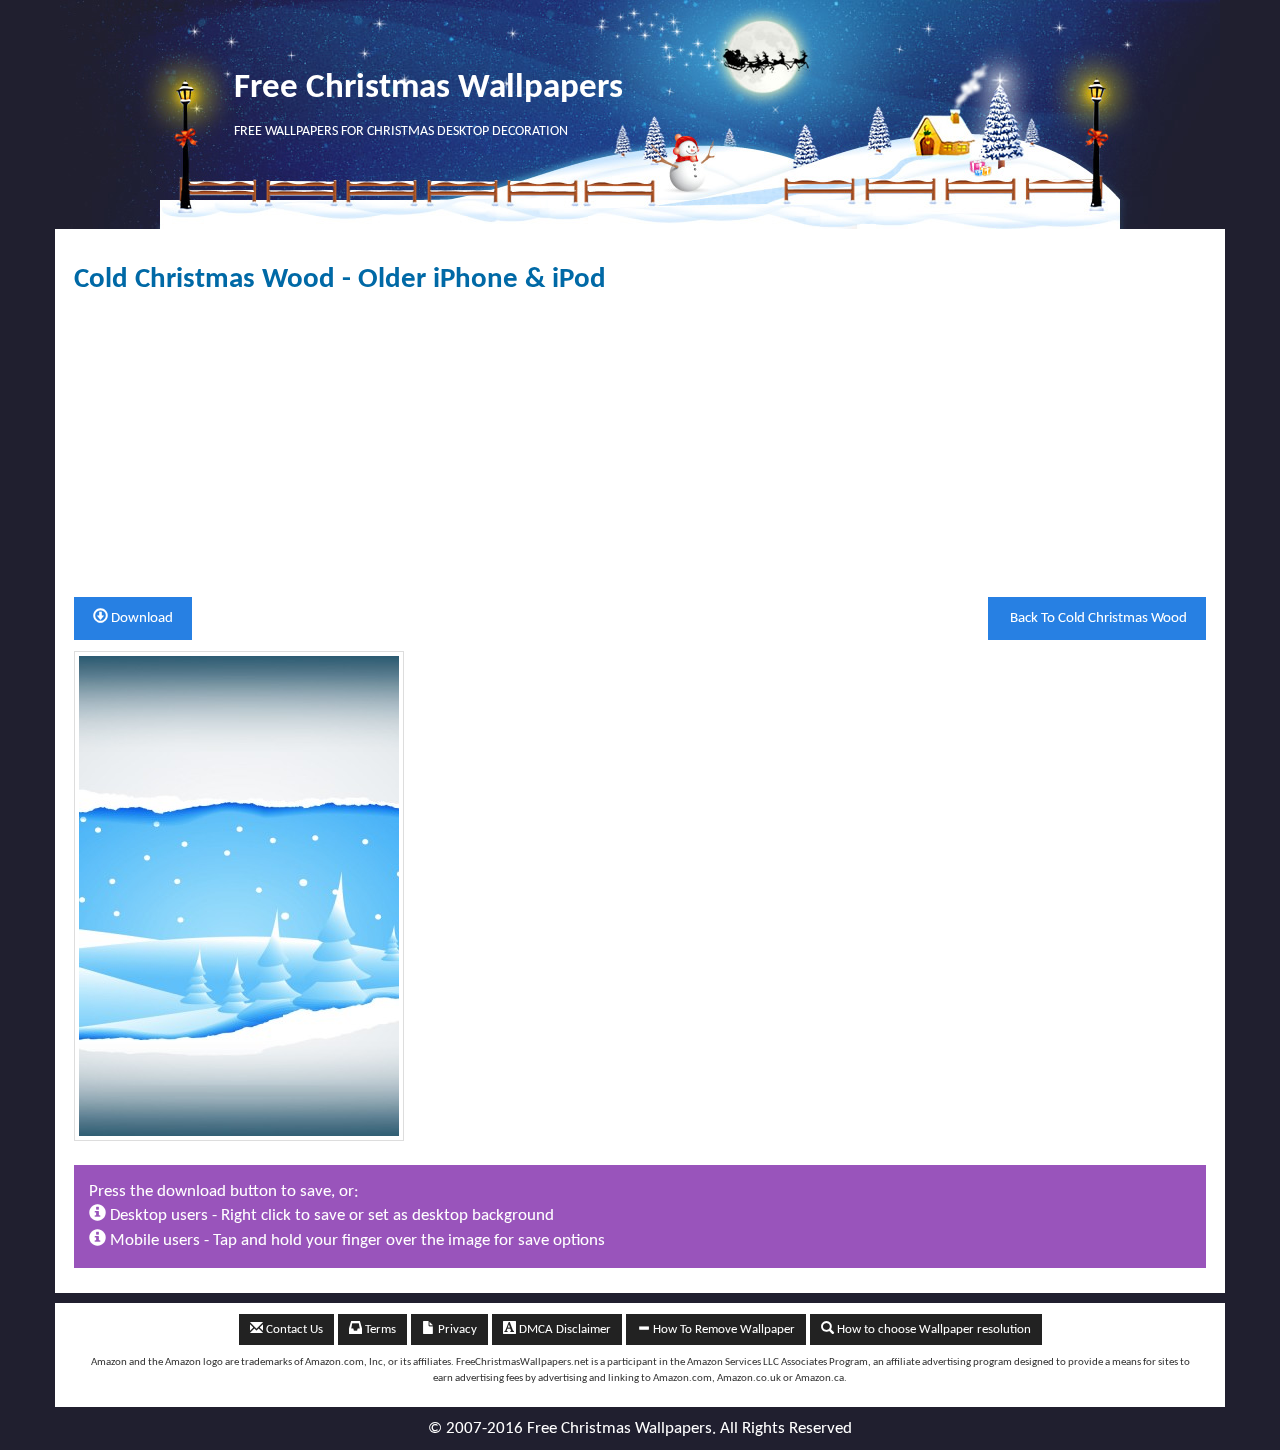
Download (140, 618)
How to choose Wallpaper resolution (932, 1329)
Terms (379, 1329)
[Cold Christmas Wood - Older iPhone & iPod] (239, 895)
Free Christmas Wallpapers (428, 88)
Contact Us (293, 1329)
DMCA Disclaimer (563, 1329)
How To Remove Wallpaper (722, 1329)
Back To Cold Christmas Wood (1097, 618)
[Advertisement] (640, 446)
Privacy (456, 1329)
